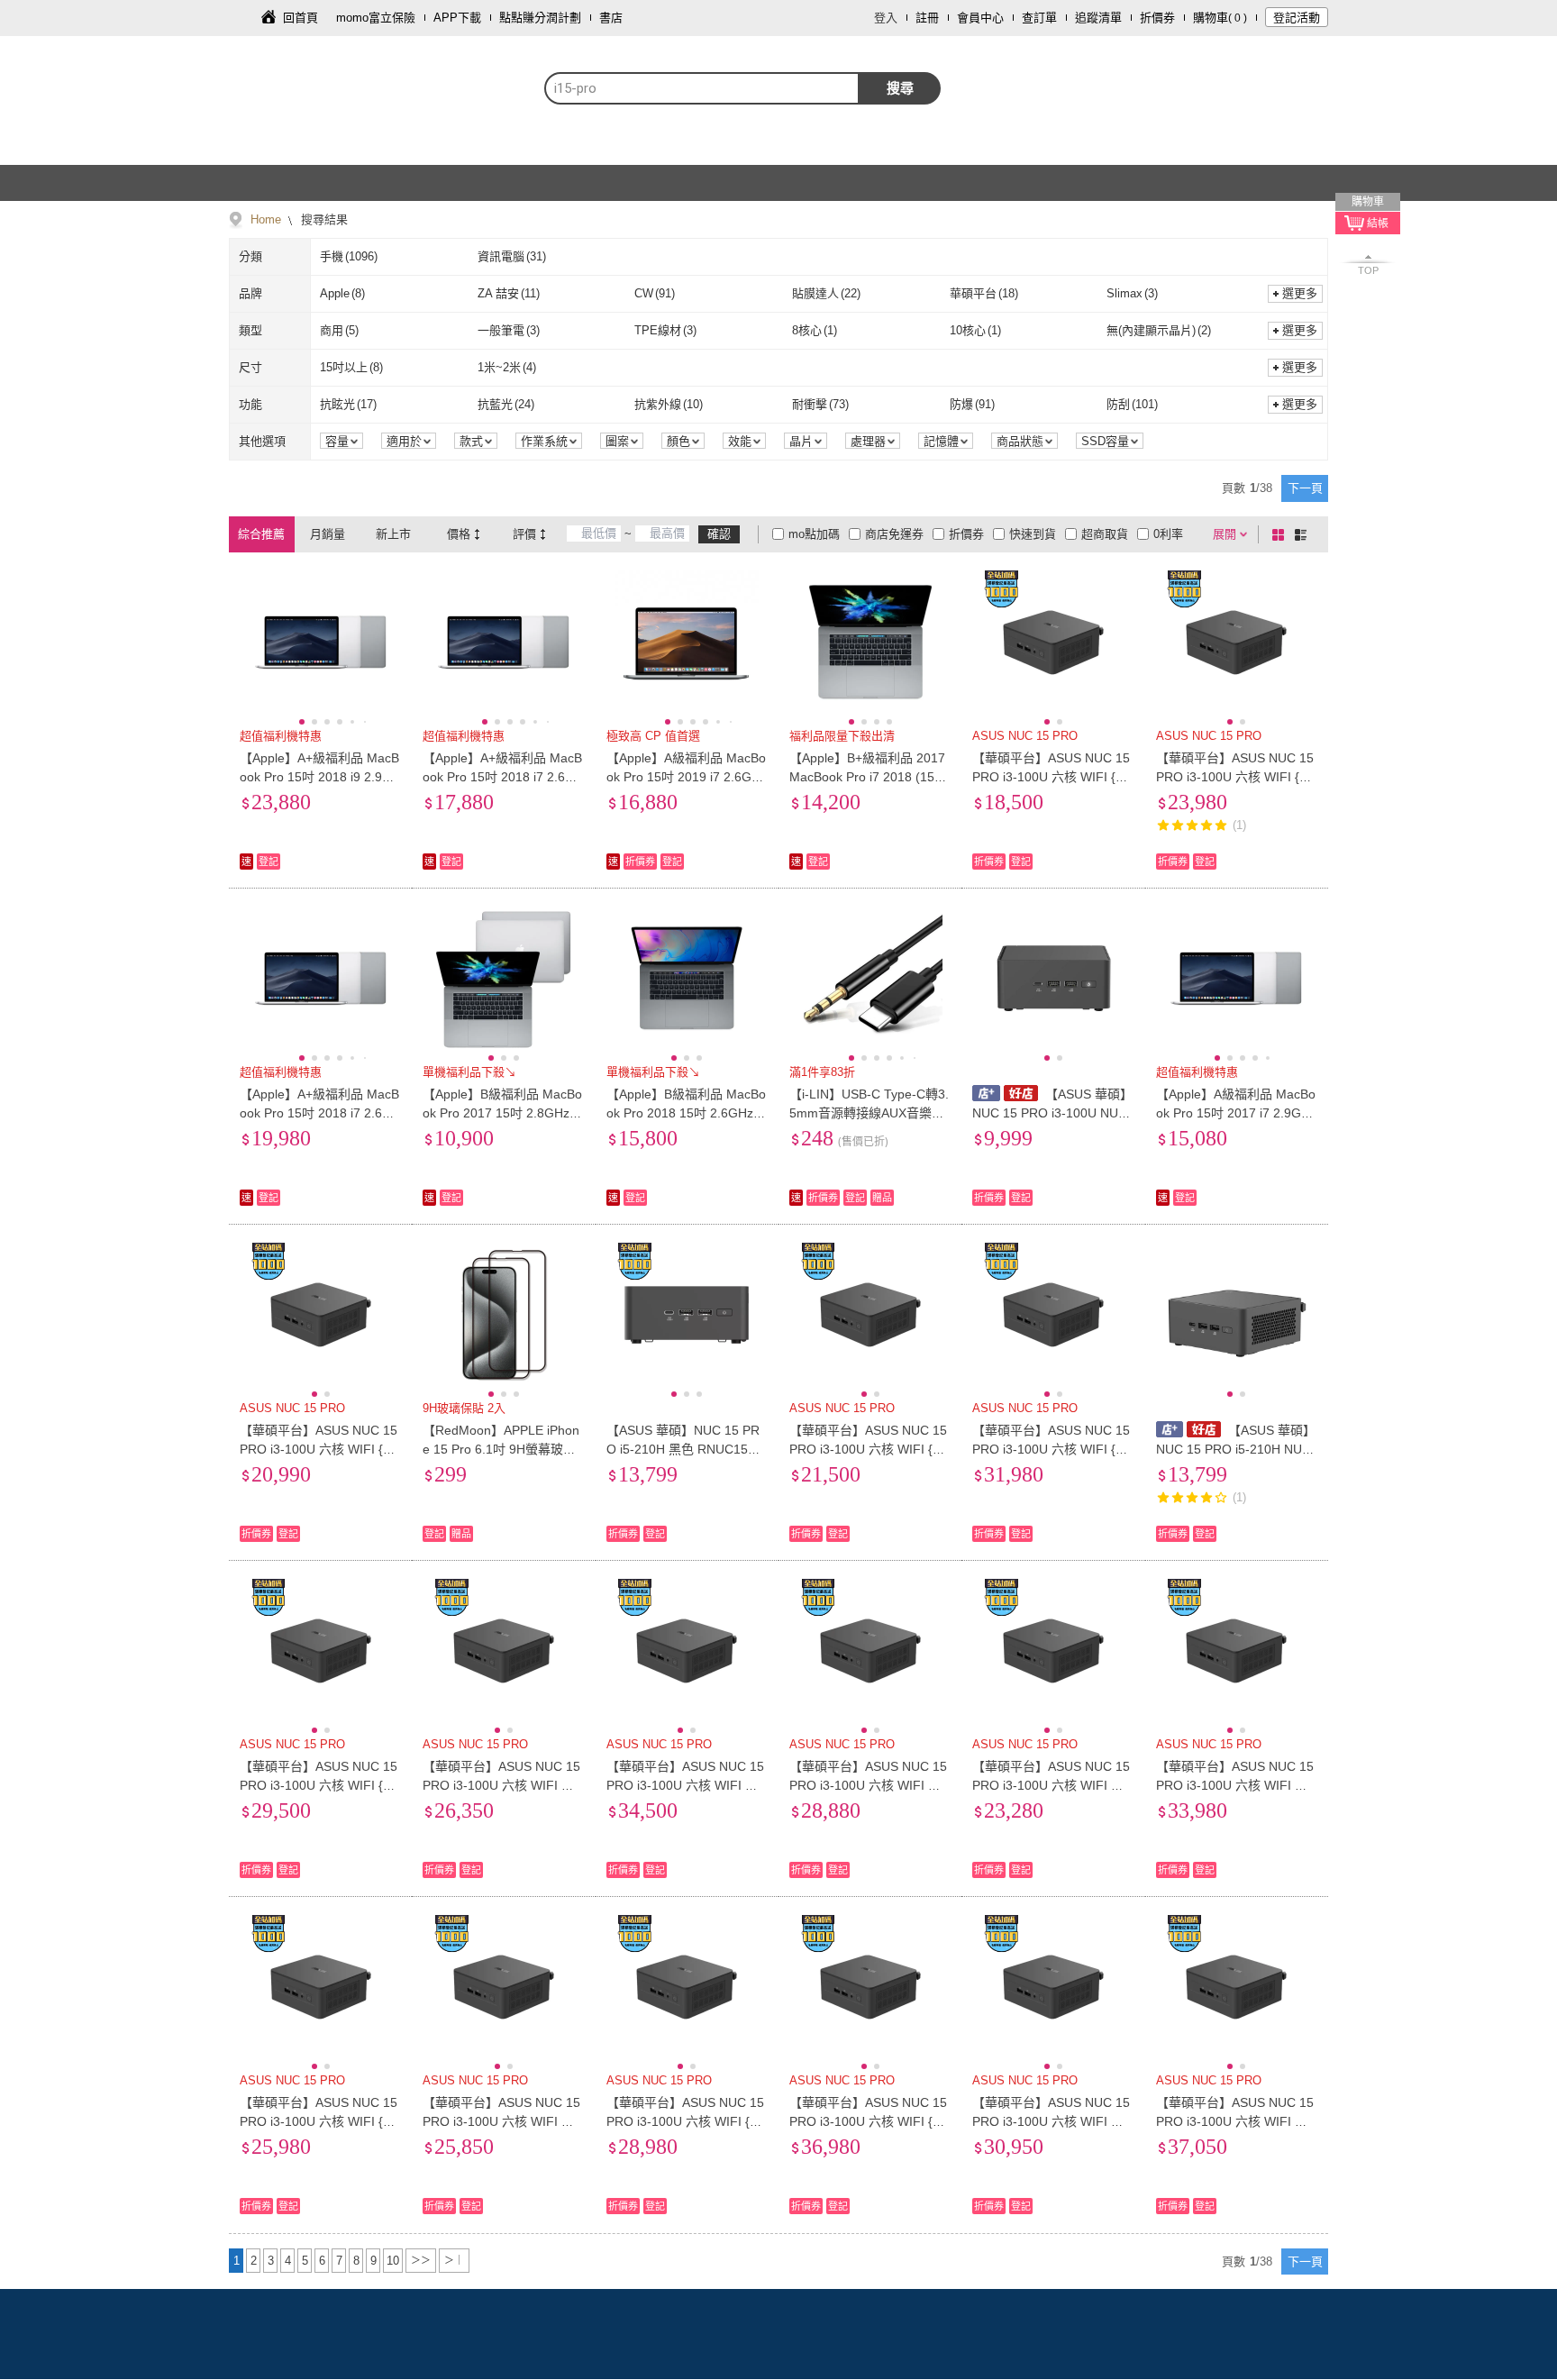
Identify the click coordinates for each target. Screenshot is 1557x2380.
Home (266, 219)
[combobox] (702, 88)
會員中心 (980, 18)
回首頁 (300, 18)
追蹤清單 (1098, 18)
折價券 (1157, 18)
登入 (886, 18)
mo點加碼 (814, 534)
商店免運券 (894, 534)
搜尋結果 (323, 219)
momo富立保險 (376, 18)
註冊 (927, 18)
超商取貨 (1105, 534)
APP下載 (457, 18)
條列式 (1304, 534)
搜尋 (900, 88)
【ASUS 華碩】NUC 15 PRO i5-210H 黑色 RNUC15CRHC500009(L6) (686, 1449)
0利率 (1168, 534)
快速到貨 (1033, 534)
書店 (611, 18)
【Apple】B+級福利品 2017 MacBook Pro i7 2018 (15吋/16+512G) (870, 777)
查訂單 (1039, 18)
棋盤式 (1281, 534)
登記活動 (1297, 18)
